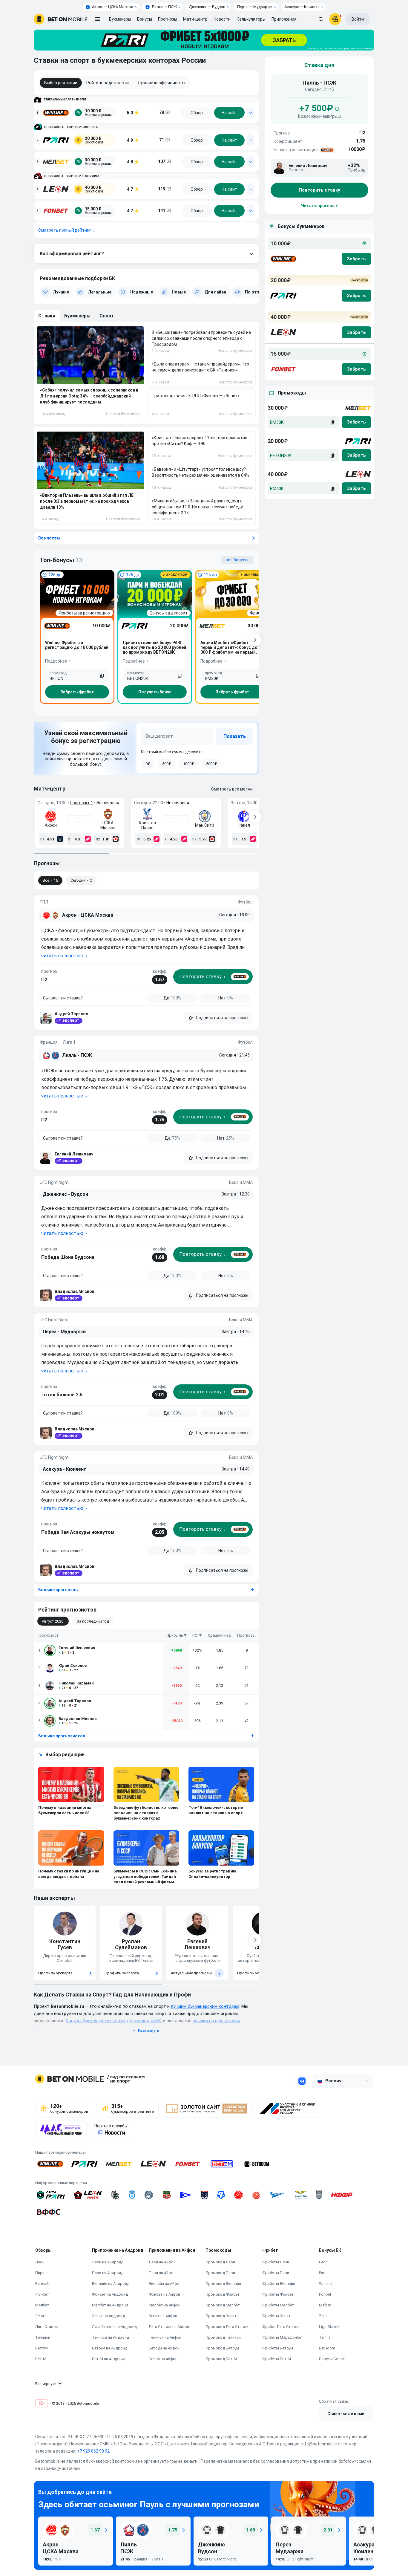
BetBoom (327, 2348)
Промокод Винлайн (223, 2284)
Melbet (325, 2305)
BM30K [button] (212, 678)
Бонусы (145, 19)
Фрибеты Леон (276, 2262)
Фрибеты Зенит (276, 2316)
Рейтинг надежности (108, 83)
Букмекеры (77, 316)
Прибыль (175, 1635)
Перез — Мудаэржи (255, 7)
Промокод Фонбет (223, 2294)
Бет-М (41, 2359)
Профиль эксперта (55, 1973)
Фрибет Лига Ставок (281, 2327)
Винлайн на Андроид (111, 2284)
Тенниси (43, 2337)
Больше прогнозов (58, 1590)
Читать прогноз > (319, 206)
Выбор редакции (61, 83)
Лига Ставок (47, 2327)
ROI (195, 1635)
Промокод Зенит (221, 2316)
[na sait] (229, 113)
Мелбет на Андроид (110, 2305)
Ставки (47, 316)
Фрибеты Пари (276, 2273)
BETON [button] (56, 678)
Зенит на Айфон (163, 2316)
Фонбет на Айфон (164, 2294)
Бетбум (42, 2348)
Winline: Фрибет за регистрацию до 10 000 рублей (77, 645)
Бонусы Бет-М (332, 2359)
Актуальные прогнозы (196, 1973)
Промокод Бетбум (222, 2348)
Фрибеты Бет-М (277, 2359)
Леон (40, 2262)
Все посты (49, 538)
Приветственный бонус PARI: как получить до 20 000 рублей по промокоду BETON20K (154, 647)
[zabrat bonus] (356, 259)
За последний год (93, 1621)
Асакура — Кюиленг (302, 7)
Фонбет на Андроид (110, 2294)
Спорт (107, 316)
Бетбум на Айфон (164, 2348)
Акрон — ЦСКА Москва (113, 7)
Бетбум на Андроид (110, 2348)
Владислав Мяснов (78, 1719)
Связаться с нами (346, 2414)
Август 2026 (53, 1621)
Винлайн (43, 2284)
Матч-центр (195, 19)
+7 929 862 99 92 (93, 2451)
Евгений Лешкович (77, 1648)
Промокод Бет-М (221, 2359)
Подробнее (56, 661)
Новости (222, 19)
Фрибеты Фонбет (278, 2294)
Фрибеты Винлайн (279, 2284)
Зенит (41, 2316)
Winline (325, 2284)
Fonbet (325, 2294)
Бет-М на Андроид (109, 2359)
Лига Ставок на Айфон (169, 2327)
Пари (40, 2273)
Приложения (284, 19)
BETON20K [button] (138, 678)
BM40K (277, 489)
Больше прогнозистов (62, 1736)
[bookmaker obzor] (197, 113)
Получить (155, 692)
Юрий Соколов (73, 1665)
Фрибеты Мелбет (278, 2305)
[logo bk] (283, 259)
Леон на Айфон (162, 2262)
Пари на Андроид (108, 2273)
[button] (218, 1018)
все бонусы (237, 560)
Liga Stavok (329, 2327)
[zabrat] (356, 422)
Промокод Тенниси (223, 2337)
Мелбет (42, 2305)
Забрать (77, 692)
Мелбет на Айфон (165, 2305)
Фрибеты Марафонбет (283, 2337)
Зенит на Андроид (108, 2316)
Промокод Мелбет (223, 2305)
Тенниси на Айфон (165, 2337)
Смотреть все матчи (232, 789)
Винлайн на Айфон (165, 2284)
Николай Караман (76, 1683)
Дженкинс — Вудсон (207, 7)
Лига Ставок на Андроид (114, 2327)
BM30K (277, 422)
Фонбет (42, 2294)
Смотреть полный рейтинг (65, 230)
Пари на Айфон (162, 2273)
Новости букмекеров (123, 414)
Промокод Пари (220, 2273)
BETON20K (281, 455)
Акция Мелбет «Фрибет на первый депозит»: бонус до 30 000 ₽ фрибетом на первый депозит (232, 647)
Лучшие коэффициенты (161, 83)
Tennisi (325, 2337)
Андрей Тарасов (75, 1701)
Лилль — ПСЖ (164, 7)
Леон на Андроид (108, 2262)
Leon (323, 2262)
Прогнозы (168, 19)
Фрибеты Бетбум (278, 2348)
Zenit (323, 2316)
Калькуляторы (251, 19)
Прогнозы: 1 (82, 803)
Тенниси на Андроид (111, 2337)
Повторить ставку (319, 190)
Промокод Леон (220, 2262)
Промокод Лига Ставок (227, 2327)
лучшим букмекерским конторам (205, 2006)
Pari (322, 2273)
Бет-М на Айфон (163, 2359)
